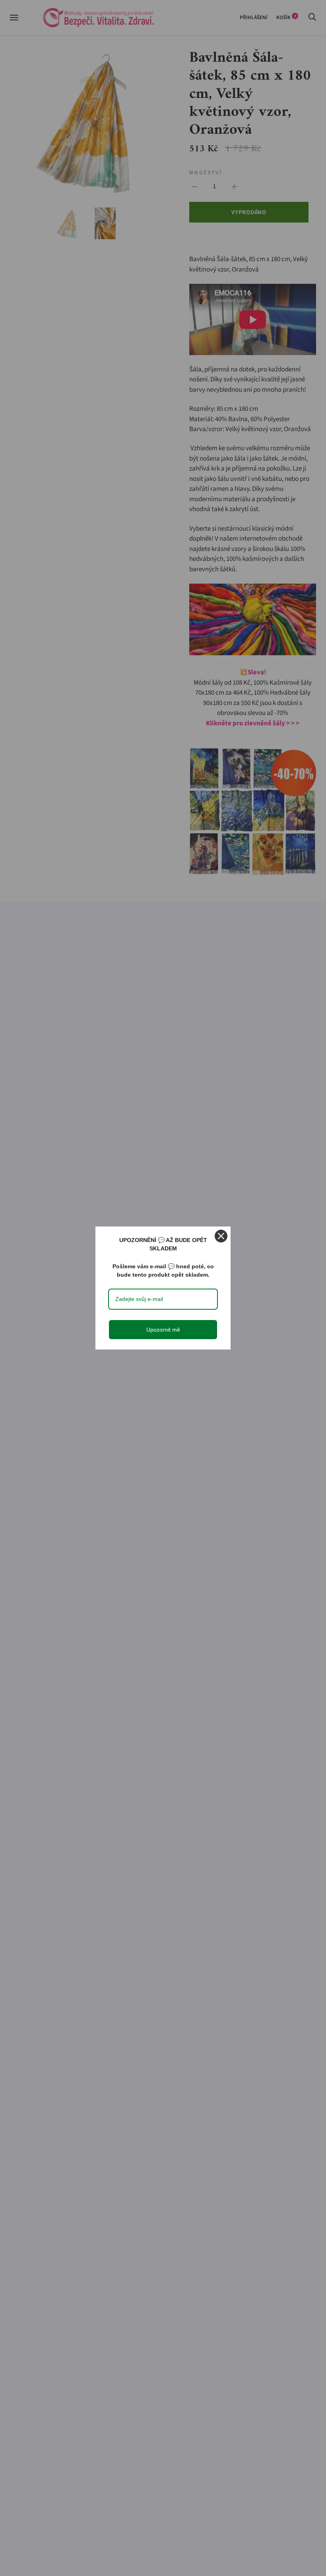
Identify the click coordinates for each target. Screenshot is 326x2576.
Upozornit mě (163, 1330)
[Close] (221, 1236)
